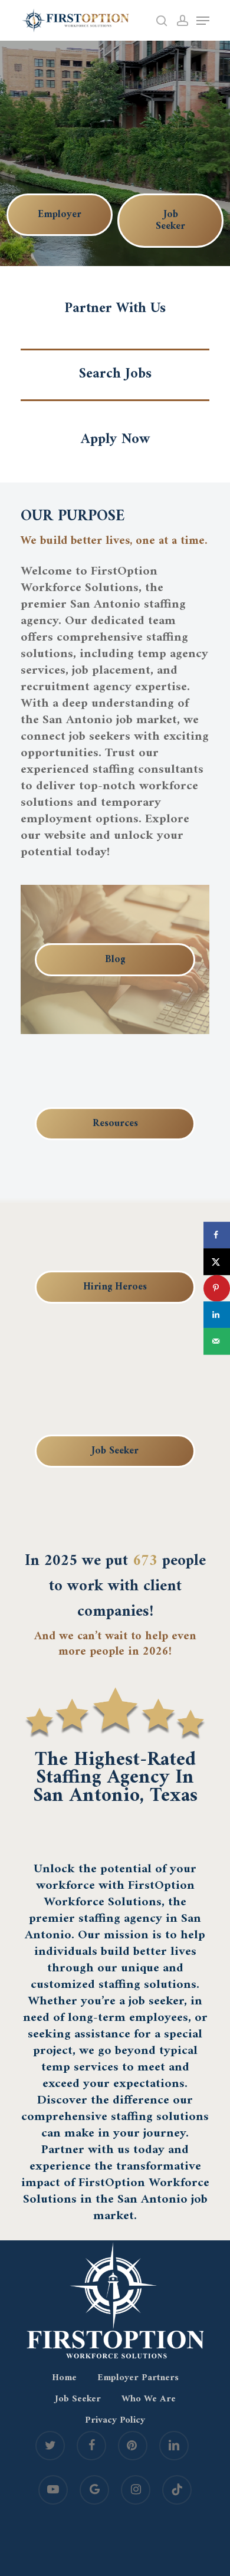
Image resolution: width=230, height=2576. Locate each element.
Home (64, 2378)
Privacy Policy (115, 2420)
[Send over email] (217, 1341)
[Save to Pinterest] (217, 1288)
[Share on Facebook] (217, 1235)
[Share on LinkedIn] (217, 1315)
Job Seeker (78, 2399)
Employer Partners (138, 2378)
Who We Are (149, 2399)
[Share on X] (217, 1261)
